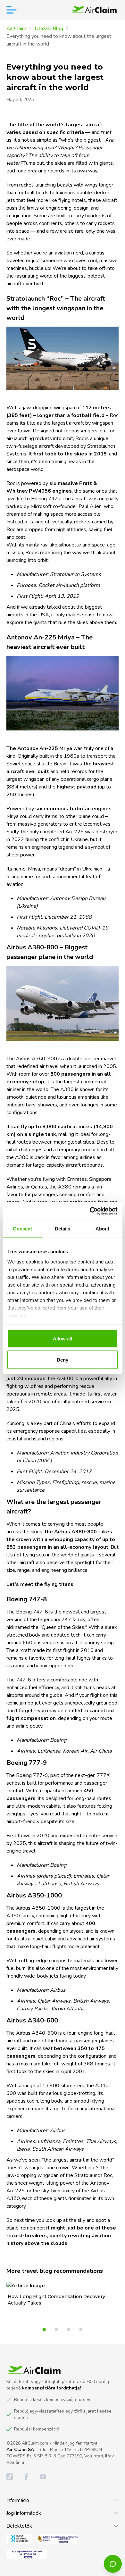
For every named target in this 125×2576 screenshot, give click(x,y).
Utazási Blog (49, 29)
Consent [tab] (22, 1229)
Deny (63, 1359)
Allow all (63, 1339)
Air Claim (16, 29)
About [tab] (103, 1229)
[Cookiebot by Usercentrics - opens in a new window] (90, 1211)
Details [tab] (63, 1229)
